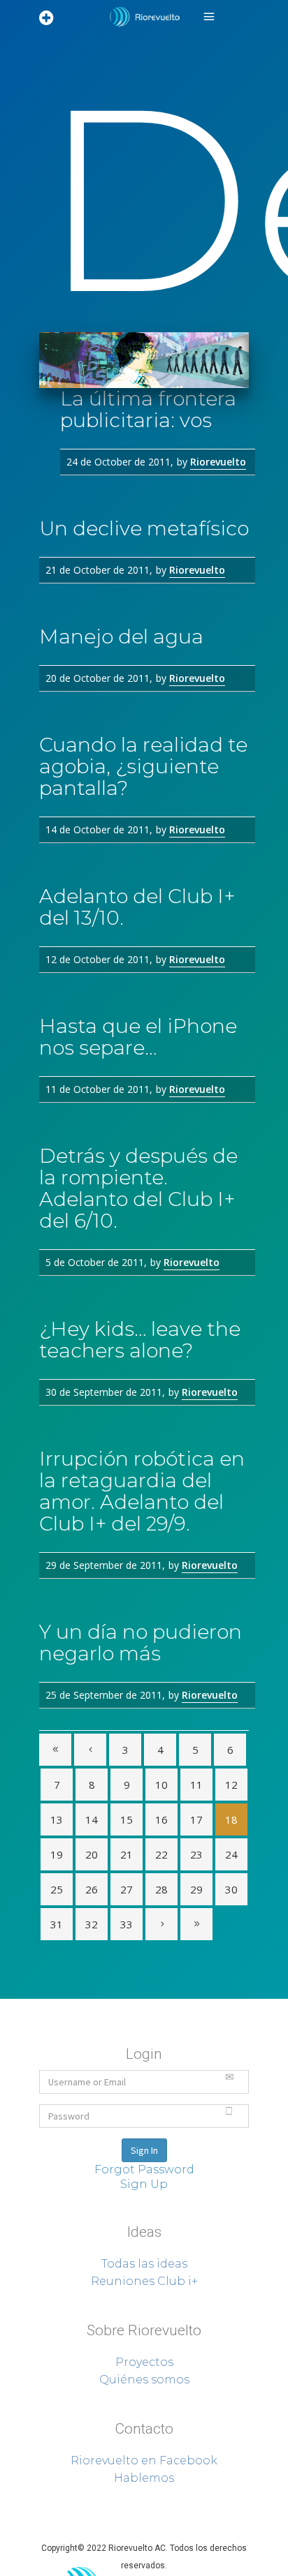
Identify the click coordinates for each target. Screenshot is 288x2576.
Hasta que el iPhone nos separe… (138, 1037)
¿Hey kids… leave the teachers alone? (140, 1340)
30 (231, 1889)
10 (161, 1785)
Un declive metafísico (144, 528)
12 (231, 1785)
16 (161, 1819)
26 (92, 1889)
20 (92, 1854)
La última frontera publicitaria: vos (148, 409)
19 (57, 1854)
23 (196, 1854)
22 (161, 1854)
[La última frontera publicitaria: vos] (144, 360)
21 (127, 1854)
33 (127, 1924)
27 (127, 1889)
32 (92, 1924)
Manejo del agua (121, 636)
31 (57, 1924)
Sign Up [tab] (144, 2184)
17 (196, 1819)
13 (57, 1819)
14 (92, 1819)
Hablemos (144, 2478)
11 (196, 1785)
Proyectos (144, 2362)
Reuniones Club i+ (144, 2281)
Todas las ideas (144, 2264)
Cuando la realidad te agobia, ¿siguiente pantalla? (143, 766)
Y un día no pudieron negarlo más (141, 1643)
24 (231, 1854)
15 (127, 1819)
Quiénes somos (144, 2380)
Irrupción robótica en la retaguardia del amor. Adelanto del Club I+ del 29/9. (142, 1491)
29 (196, 1889)
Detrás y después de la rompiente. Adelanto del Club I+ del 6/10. (138, 1188)
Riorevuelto (218, 462)
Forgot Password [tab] (144, 2169)
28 (161, 1889)
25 (57, 1889)
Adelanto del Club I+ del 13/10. (137, 907)
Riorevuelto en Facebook (144, 2460)
